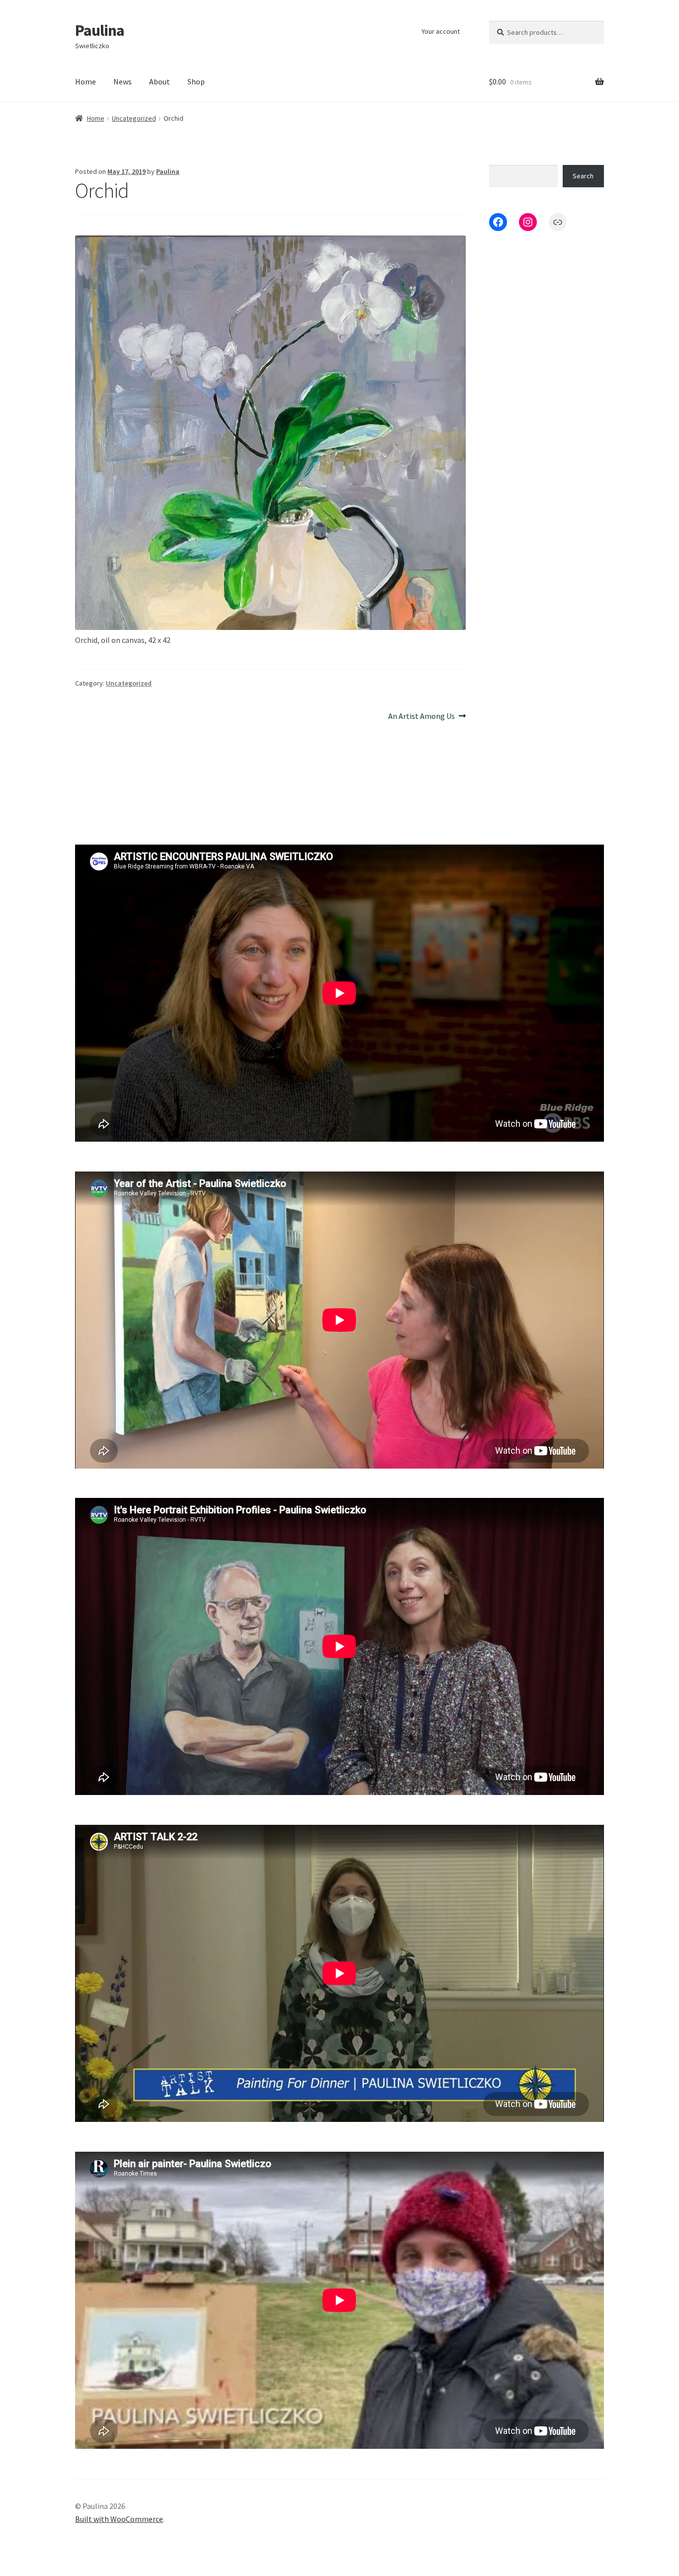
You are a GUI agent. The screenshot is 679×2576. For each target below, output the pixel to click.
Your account (441, 31)
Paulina (100, 30)
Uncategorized (134, 118)
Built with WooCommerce (119, 2519)
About (160, 81)
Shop (196, 81)
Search (583, 176)
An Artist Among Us (422, 717)
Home (85, 81)
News (123, 81)
